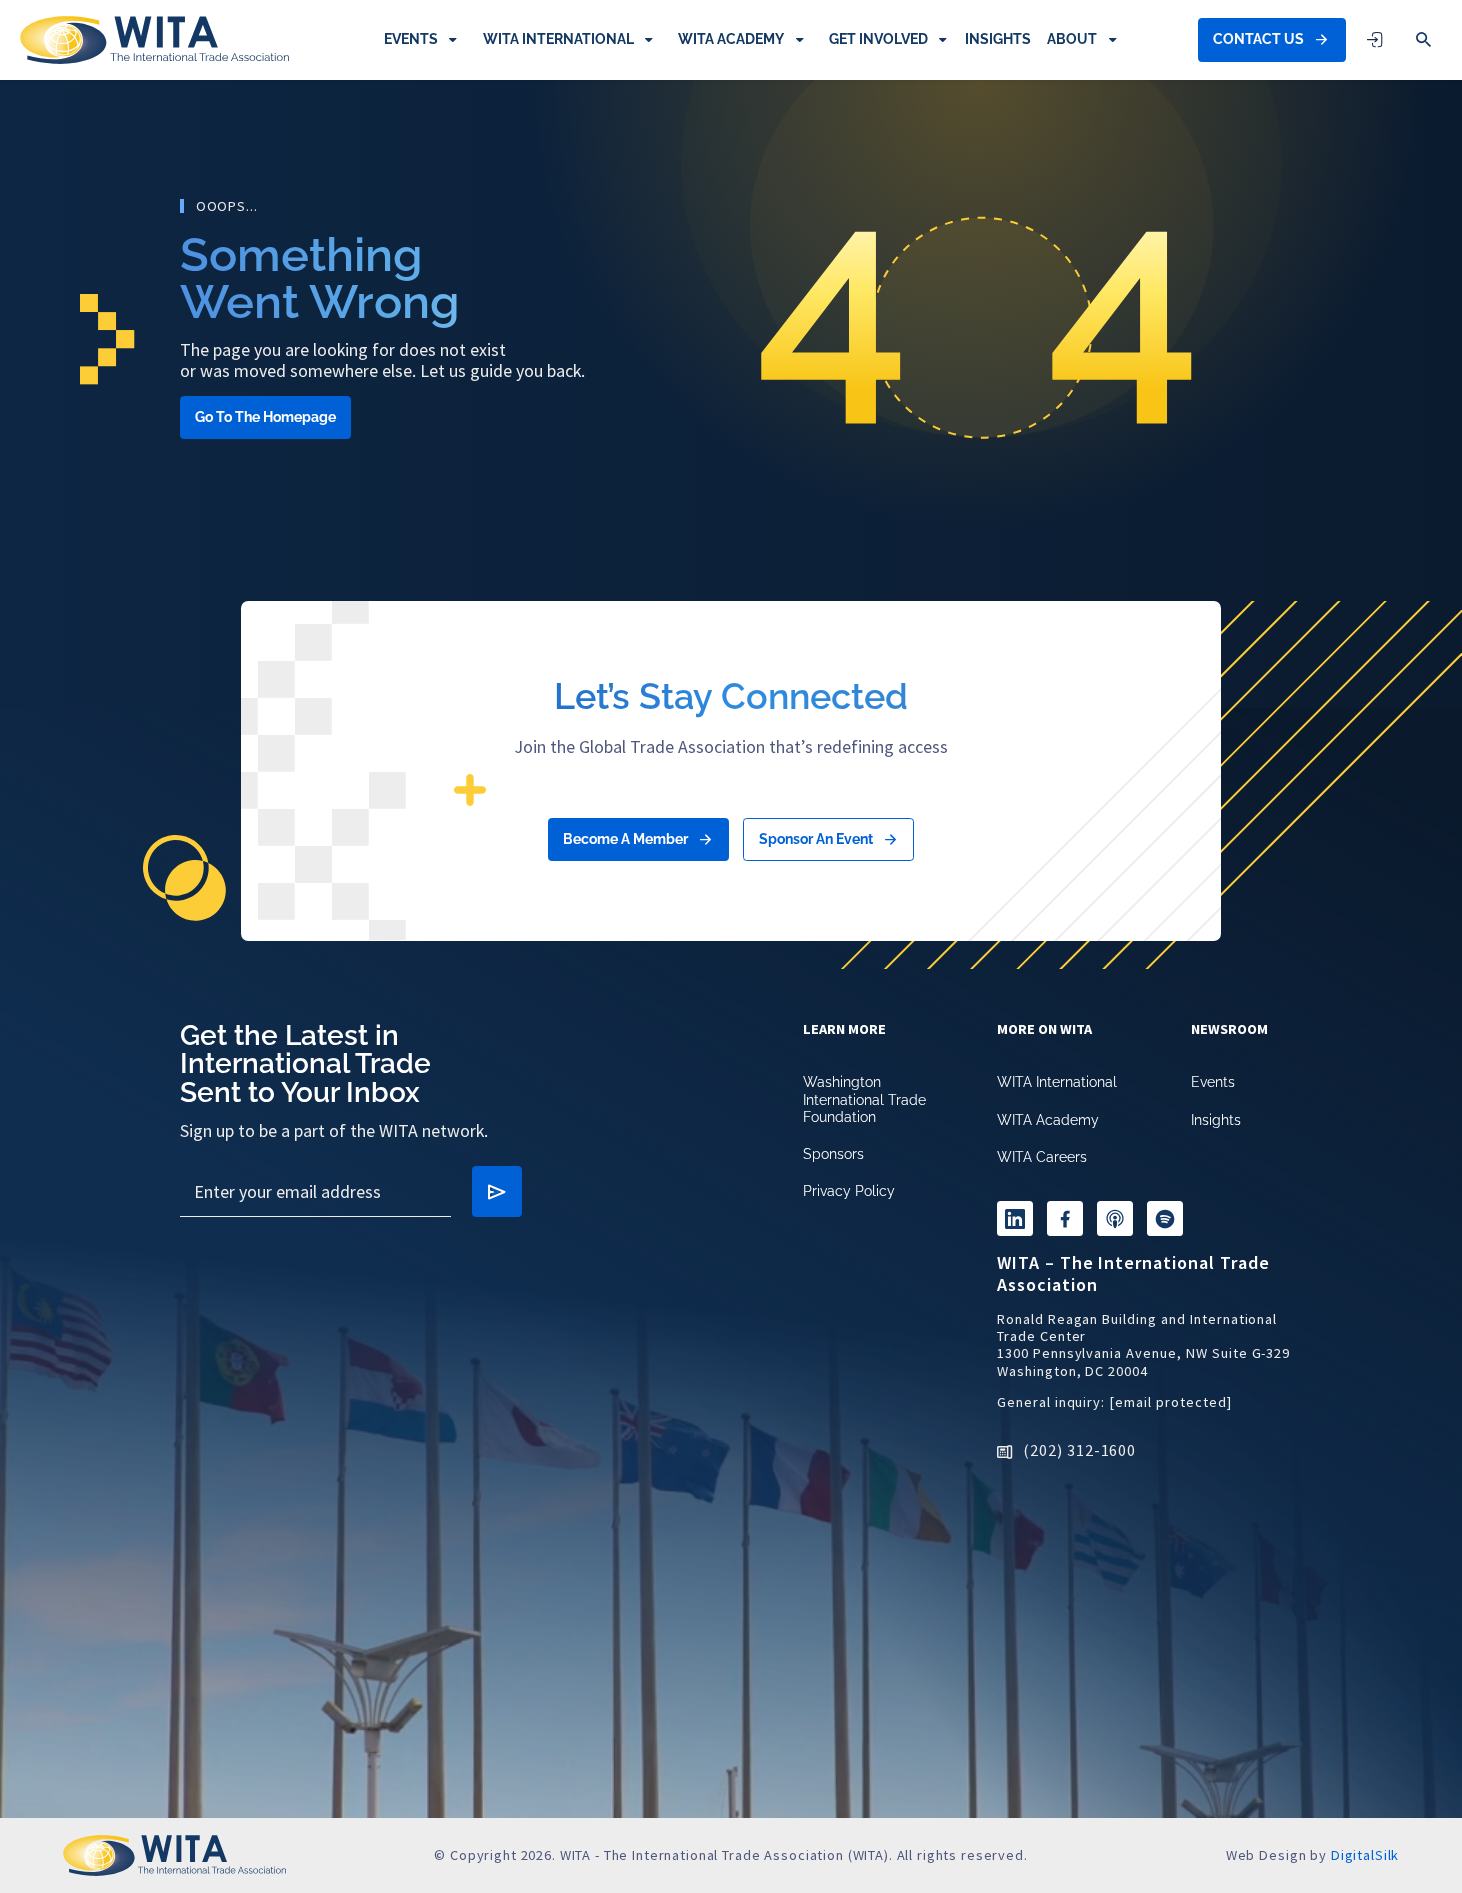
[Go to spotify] (1165, 1219)
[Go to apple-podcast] (1115, 1219)
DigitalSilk (1365, 1855)
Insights (998, 39)
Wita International (558, 39)
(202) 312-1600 (1079, 1450)
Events (411, 39)
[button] (1424, 40)
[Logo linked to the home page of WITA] (154, 40)
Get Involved (878, 39)
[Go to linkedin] (1015, 1219)
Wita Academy (731, 39)
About (1072, 39)
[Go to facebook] (1065, 1219)
